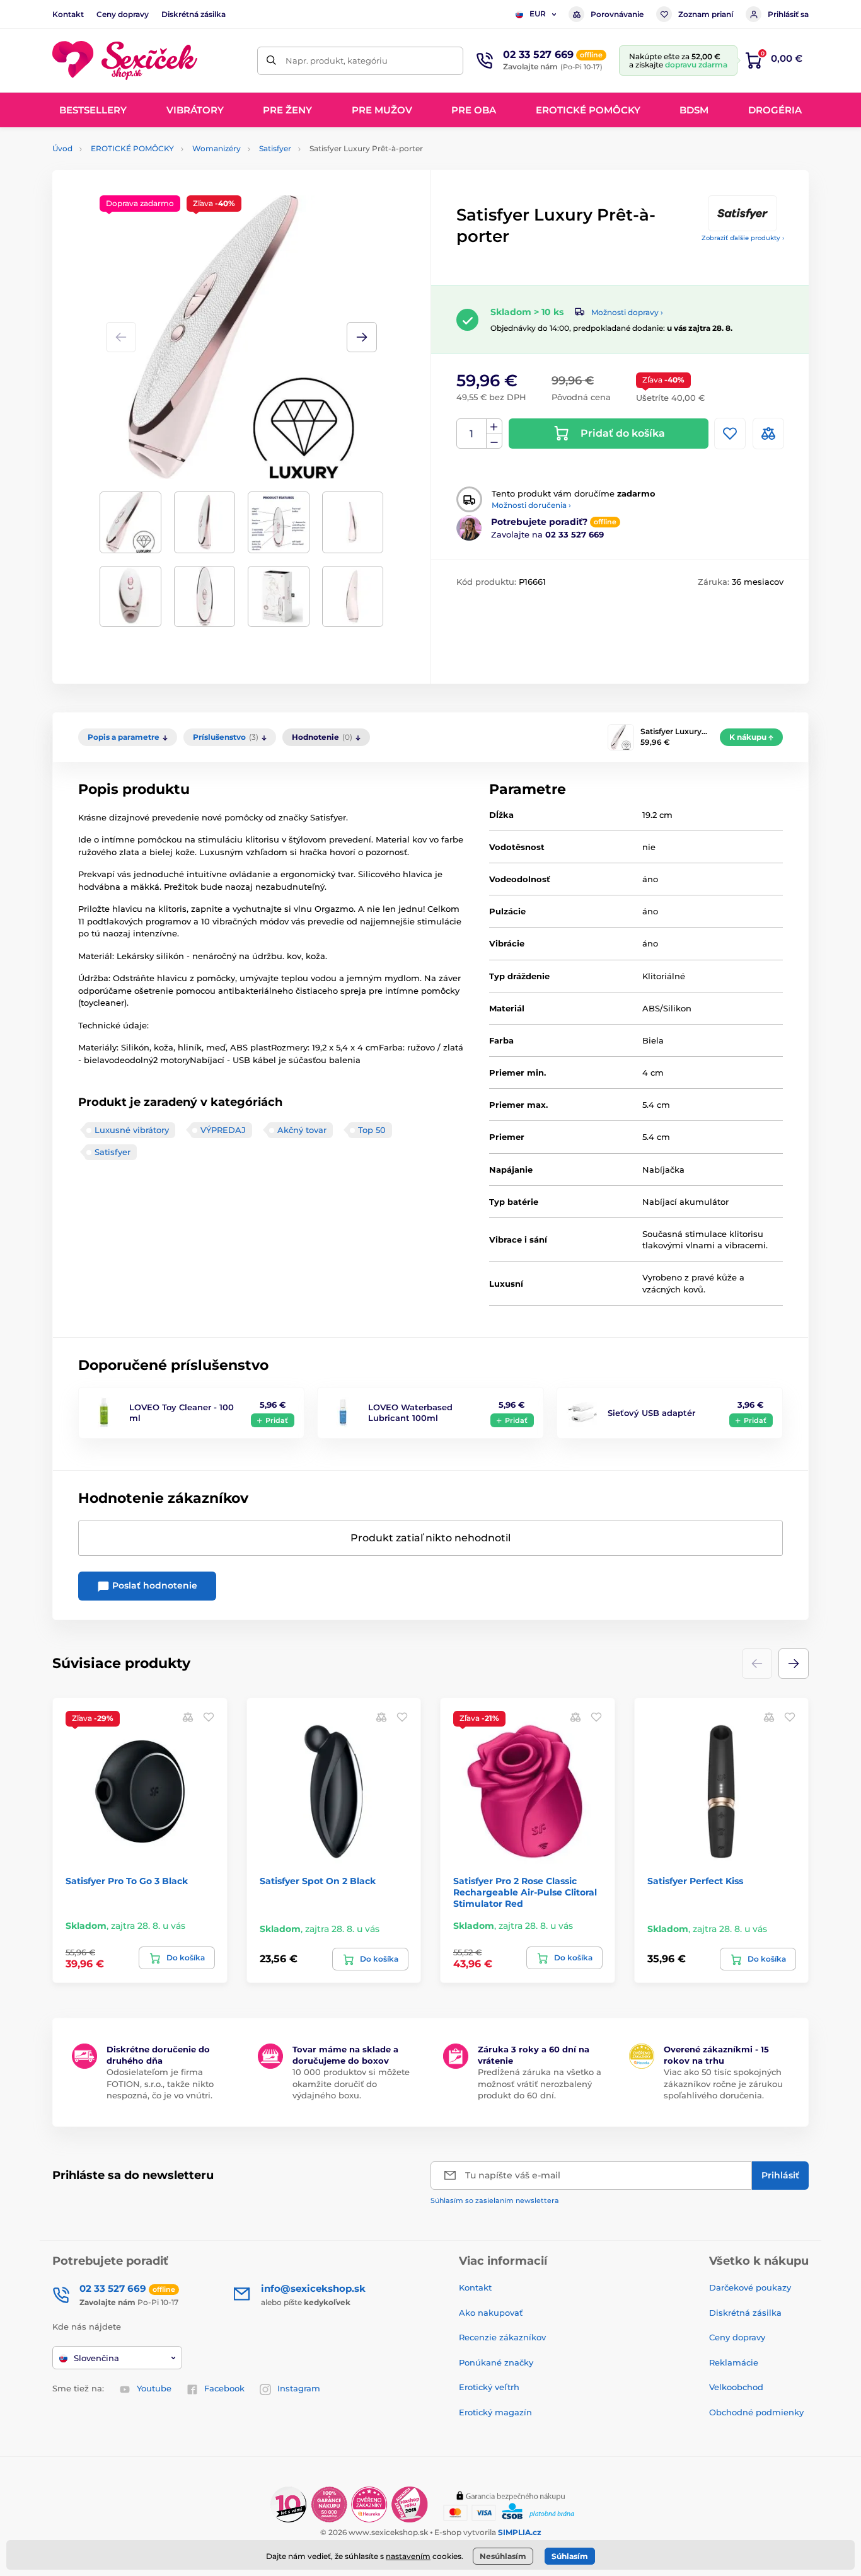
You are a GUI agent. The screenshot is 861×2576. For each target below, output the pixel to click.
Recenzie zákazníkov (502, 2337)
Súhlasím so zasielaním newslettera (495, 2200)
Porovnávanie (617, 14)
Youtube (154, 2388)
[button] (362, 337)
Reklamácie (734, 2362)
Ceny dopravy (123, 14)
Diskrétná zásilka (194, 14)
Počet (472, 434)
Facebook (224, 2388)
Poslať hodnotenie (153, 1585)
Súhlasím (570, 2556)
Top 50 (372, 1130)
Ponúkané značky (496, 2362)
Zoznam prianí (706, 14)
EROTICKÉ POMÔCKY (132, 148)
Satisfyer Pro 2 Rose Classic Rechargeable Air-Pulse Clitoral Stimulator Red (525, 1892)
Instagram (299, 2388)
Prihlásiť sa (788, 14)
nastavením (408, 2556)
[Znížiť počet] (494, 441)
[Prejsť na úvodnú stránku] (125, 61)
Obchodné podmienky (756, 2412)
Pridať (277, 1420)
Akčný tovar (302, 1130)
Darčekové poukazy (750, 2287)
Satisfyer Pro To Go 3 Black (127, 1881)
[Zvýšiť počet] (494, 427)
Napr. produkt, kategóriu (337, 60)
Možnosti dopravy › (627, 312)
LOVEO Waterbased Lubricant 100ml (410, 1412)
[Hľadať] (271, 61)
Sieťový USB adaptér (651, 1413)
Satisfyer (275, 148)
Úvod (62, 148)
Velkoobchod (736, 2387)
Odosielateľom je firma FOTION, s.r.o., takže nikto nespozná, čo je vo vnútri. (160, 2083)
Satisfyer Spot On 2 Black (318, 1881)
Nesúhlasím (503, 2556)
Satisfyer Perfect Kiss (695, 1881)
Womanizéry (217, 148)
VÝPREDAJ (223, 1130)
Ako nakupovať (491, 2313)
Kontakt (68, 14)
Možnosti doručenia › (531, 505)
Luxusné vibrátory (132, 1130)
